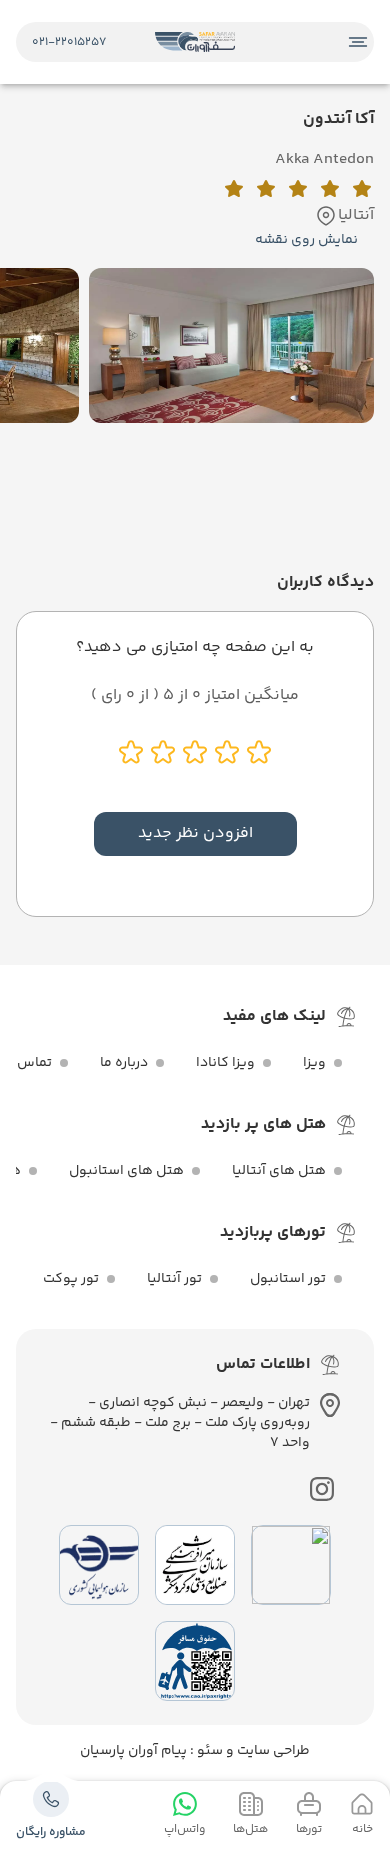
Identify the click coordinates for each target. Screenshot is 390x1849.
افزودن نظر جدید (195, 833)
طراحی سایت (272, 1751)
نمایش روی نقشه (306, 240)
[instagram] (322, 1489)
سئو (208, 1751)
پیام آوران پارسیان (133, 1751)
